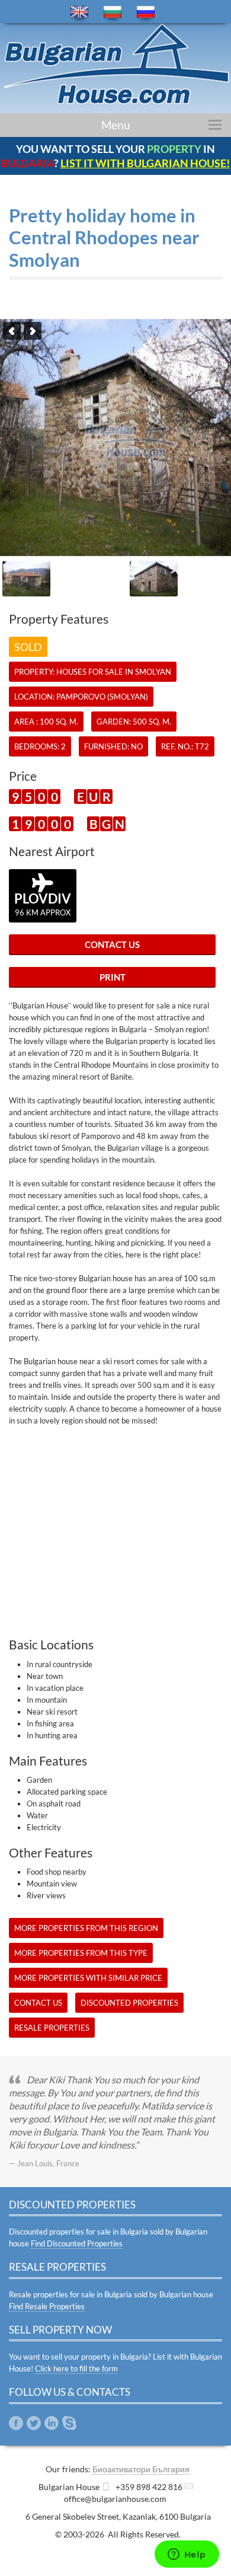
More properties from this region (86, 1928)
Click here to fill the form (76, 2368)
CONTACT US (112, 944)
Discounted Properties (129, 2003)
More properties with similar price (88, 1978)
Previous (12, 331)
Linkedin (52, 2423)
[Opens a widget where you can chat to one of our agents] (187, 2555)
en (79, 12)
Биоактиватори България (141, 2469)
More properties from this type (81, 1953)
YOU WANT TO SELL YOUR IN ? (115, 156)
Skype (69, 2423)
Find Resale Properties (47, 2306)
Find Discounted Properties (77, 2243)
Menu (116, 125)
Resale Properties (52, 2028)
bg (113, 12)
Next (33, 331)
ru (146, 12)
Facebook (16, 2423)
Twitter (34, 2423)
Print (113, 977)
